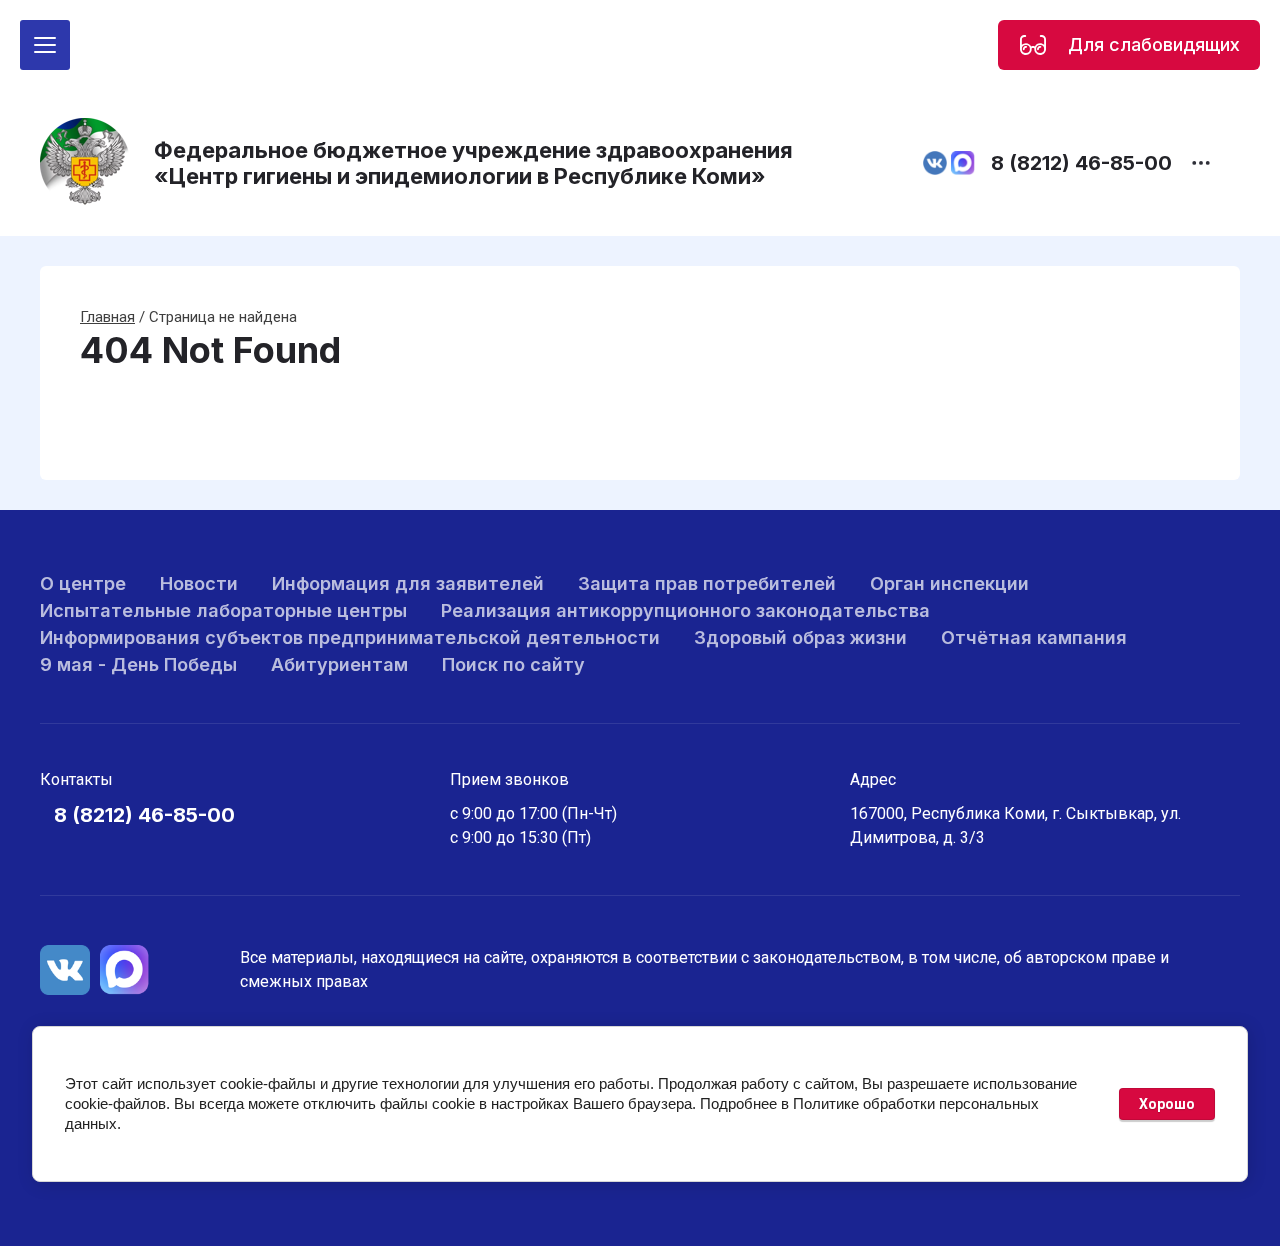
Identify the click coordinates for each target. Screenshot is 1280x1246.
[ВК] (65, 970)
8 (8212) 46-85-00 (1081, 163)
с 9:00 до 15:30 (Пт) (520, 837)
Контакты (76, 779)
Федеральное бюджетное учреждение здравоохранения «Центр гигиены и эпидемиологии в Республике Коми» (473, 163)
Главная (107, 317)
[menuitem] (83, 583)
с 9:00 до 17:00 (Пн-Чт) (533, 813)
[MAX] (125, 970)
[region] (1129, 45)
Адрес (873, 779)
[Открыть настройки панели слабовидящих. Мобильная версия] (1033, 45)
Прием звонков (509, 779)
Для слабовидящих (1154, 44)
